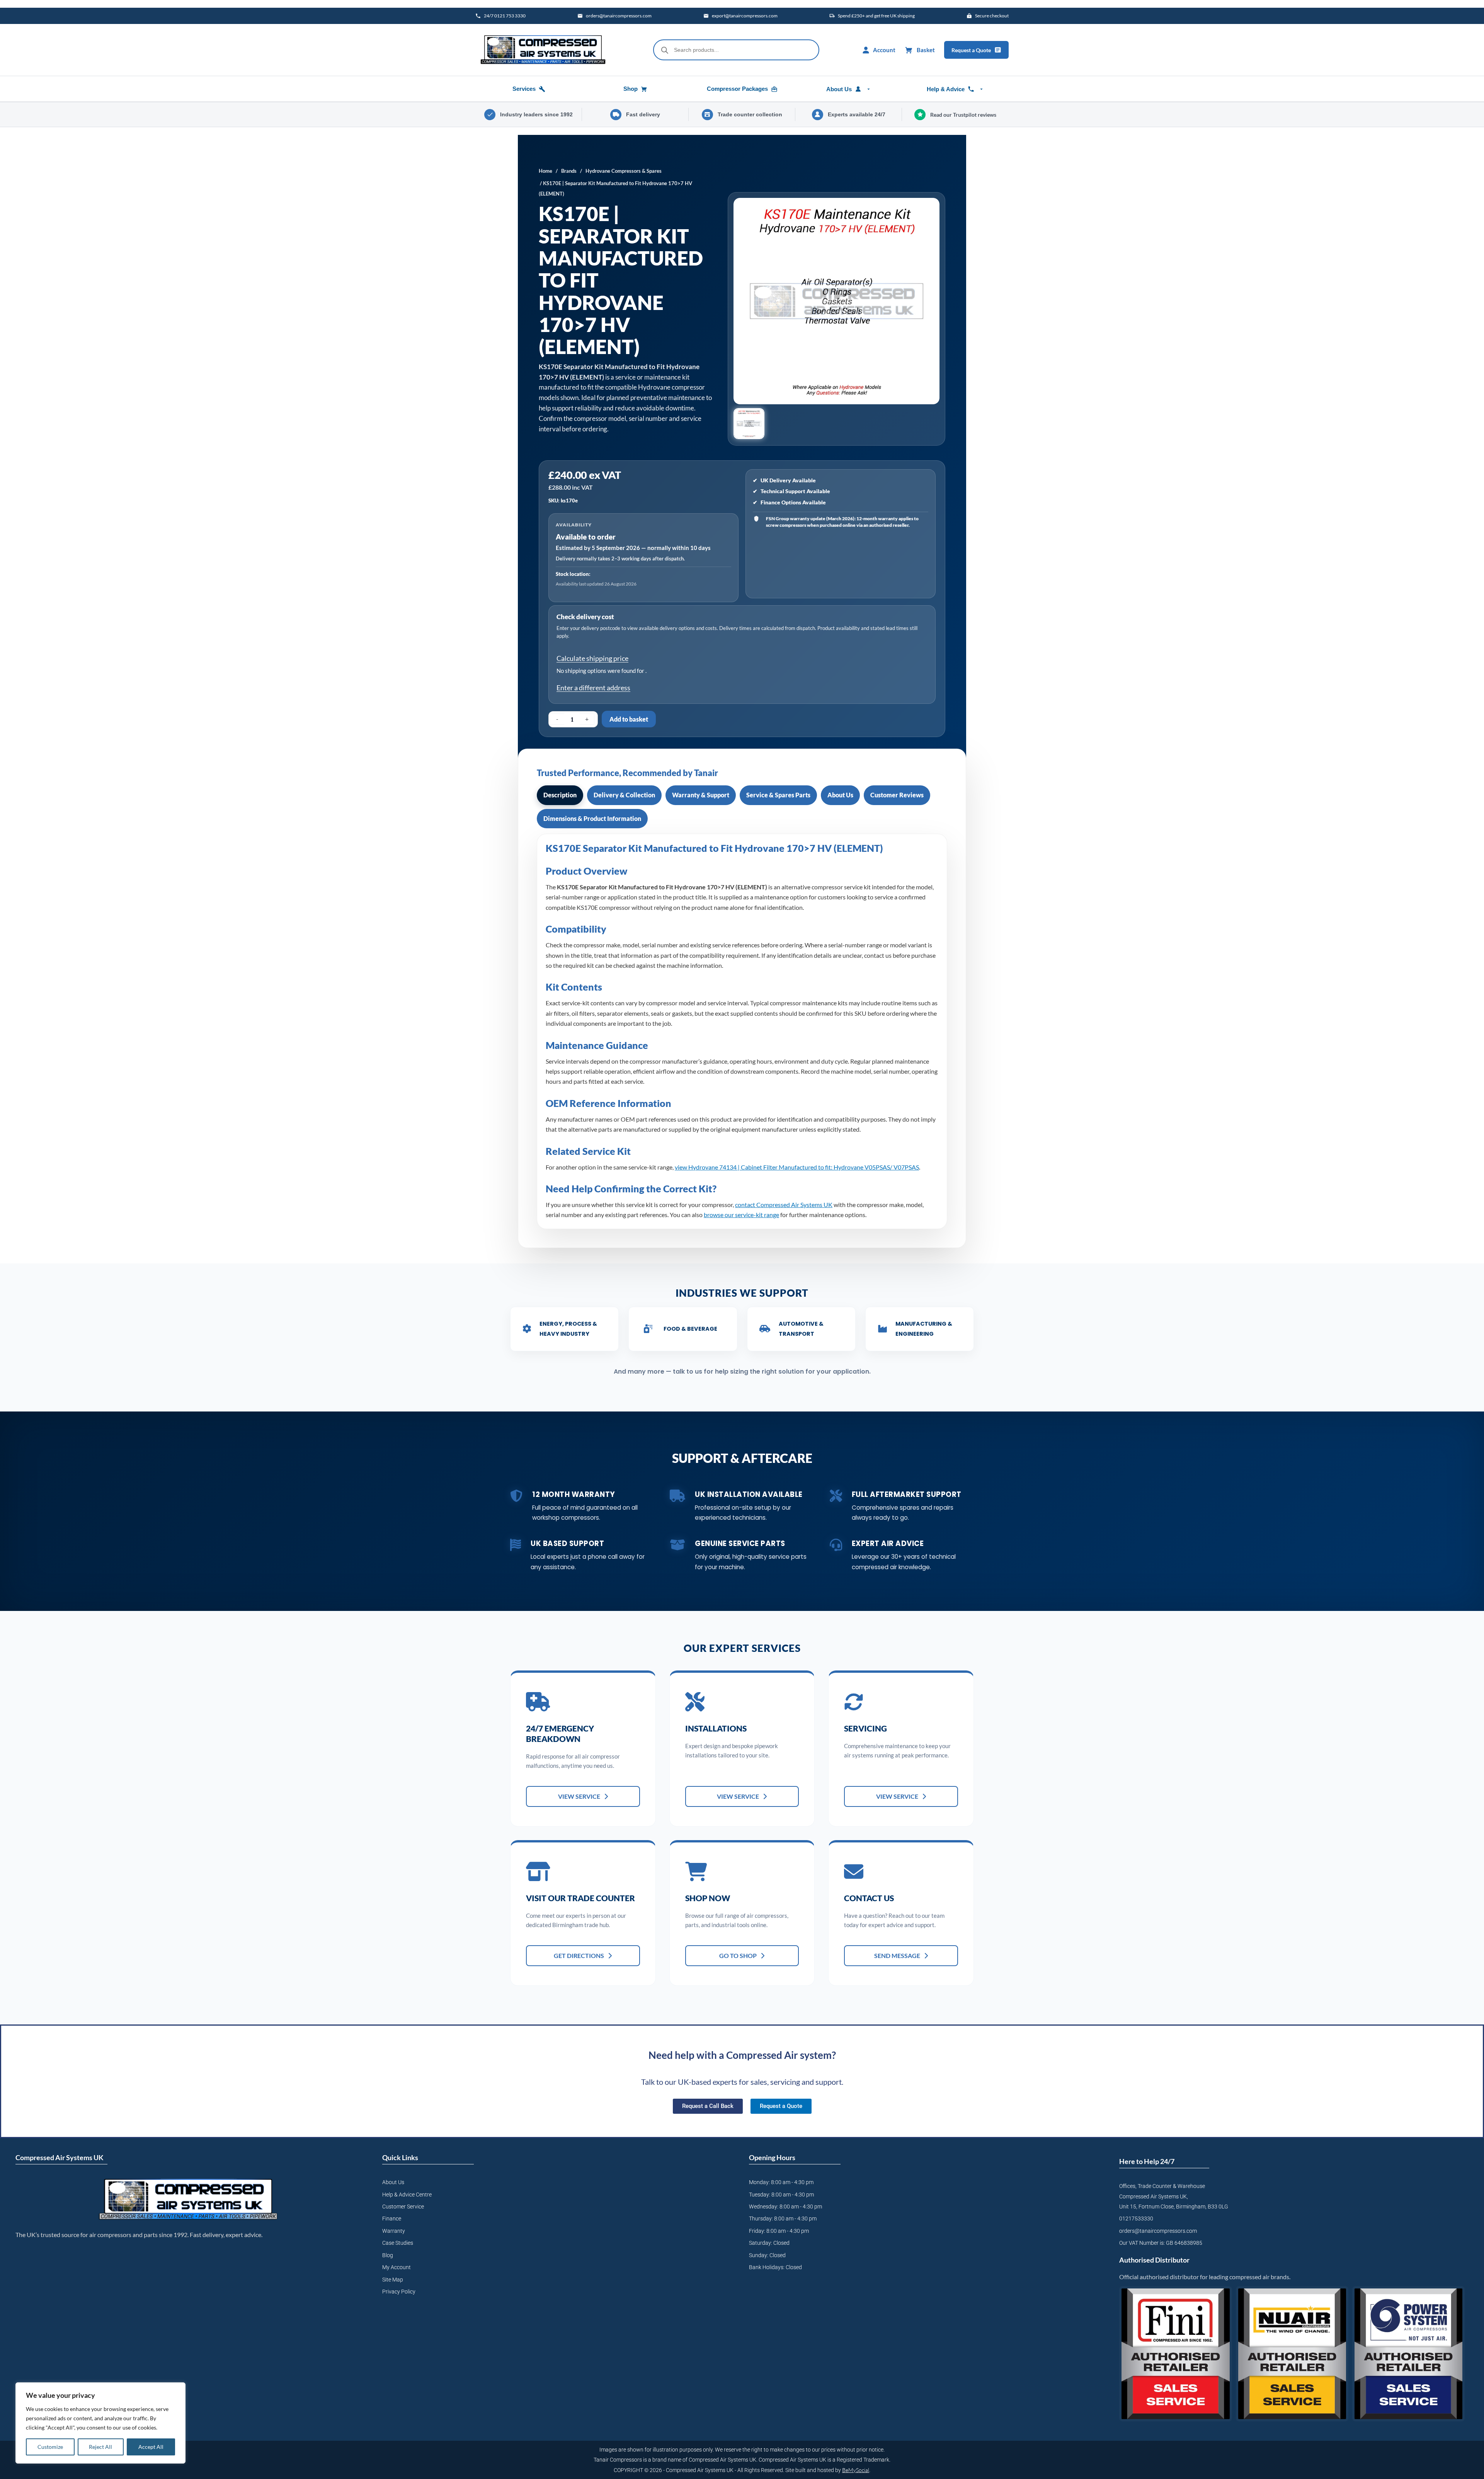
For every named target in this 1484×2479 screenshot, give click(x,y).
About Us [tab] (840, 795)
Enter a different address (593, 688)
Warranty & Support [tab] (701, 795)
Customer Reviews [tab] (897, 795)
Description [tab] (560, 795)
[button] (749, 424)
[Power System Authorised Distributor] (1408, 2354)
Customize (50, 2447)
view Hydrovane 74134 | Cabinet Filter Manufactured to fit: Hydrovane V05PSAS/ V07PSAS (797, 1167)
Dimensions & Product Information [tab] (592, 818)
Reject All (100, 2447)
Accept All (151, 2447)
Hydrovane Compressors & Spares (624, 171)
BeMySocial (856, 2470)
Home (545, 171)
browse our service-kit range (741, 1215)
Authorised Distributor (1154, 2260)
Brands (569, 171)
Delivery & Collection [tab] (624, 795)
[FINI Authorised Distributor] (1175, 2354)
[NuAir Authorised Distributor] (1292, 2354)
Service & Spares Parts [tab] (778, 795)
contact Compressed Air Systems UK (784, 1205)
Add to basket (629, 719)
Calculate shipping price (592, 658)
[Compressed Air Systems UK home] (543, 50)
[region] (100, 2423)
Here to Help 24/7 (1147, 2161)
